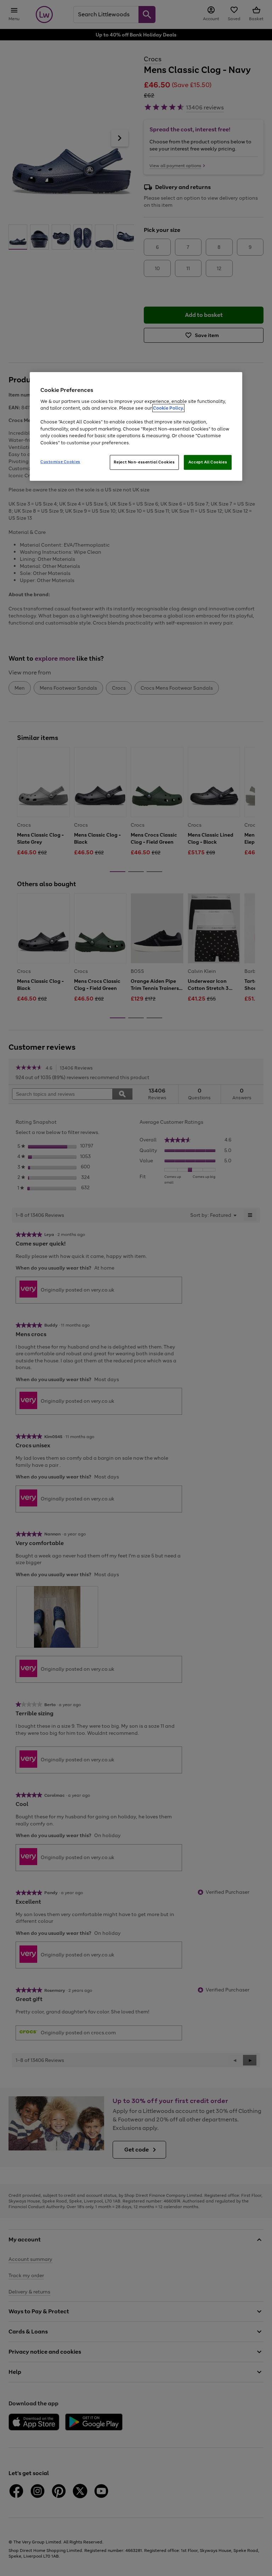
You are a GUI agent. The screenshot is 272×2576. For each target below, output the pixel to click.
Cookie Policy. (168, 408)
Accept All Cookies (208, 462)
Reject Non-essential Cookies (144, 462)
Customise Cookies (60, 462)
